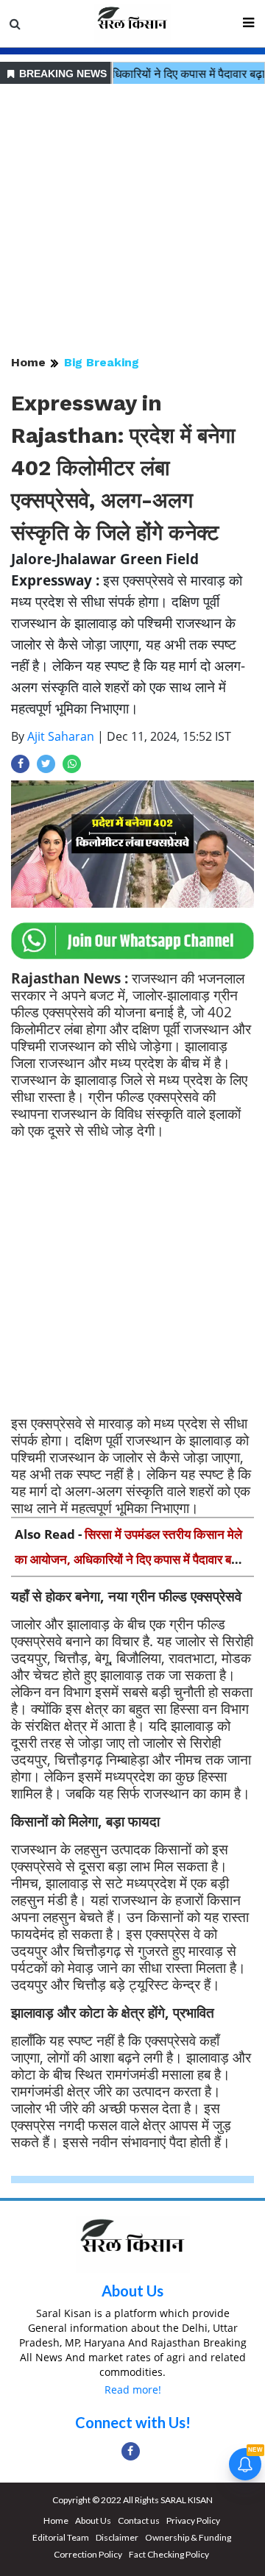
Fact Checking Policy (169, 2554)
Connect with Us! (133, 2422)
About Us (132, 2291)
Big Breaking (102, 362)
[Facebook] (131, 2451)
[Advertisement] (132, 221)
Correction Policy (88, 2554)
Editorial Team (61, 2537)
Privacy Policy (193, 2520)
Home (28, 362)
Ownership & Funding (188, 2537)
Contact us (139, 2520)
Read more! (133, 2390)
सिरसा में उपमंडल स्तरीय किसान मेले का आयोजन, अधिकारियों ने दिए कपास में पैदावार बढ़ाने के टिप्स (131, 1559)
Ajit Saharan (61, 736)
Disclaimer (117, 2537)
